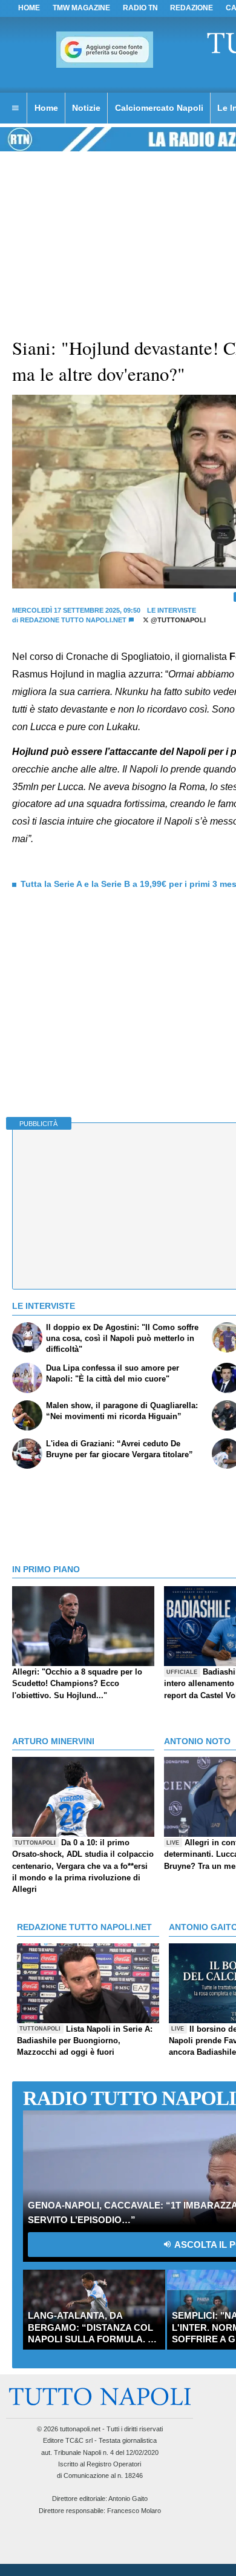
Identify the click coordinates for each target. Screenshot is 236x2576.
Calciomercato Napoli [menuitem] (159, 108)
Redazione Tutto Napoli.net (73, 620)
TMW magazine (81, 8)
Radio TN (140, 8)
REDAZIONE (192, 8)
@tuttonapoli (177, 620)
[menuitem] (15, 108)
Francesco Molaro (134, 2511)
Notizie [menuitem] (86, 108)
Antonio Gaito (128, 2499)
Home (29, 8)
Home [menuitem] (46, 108)
